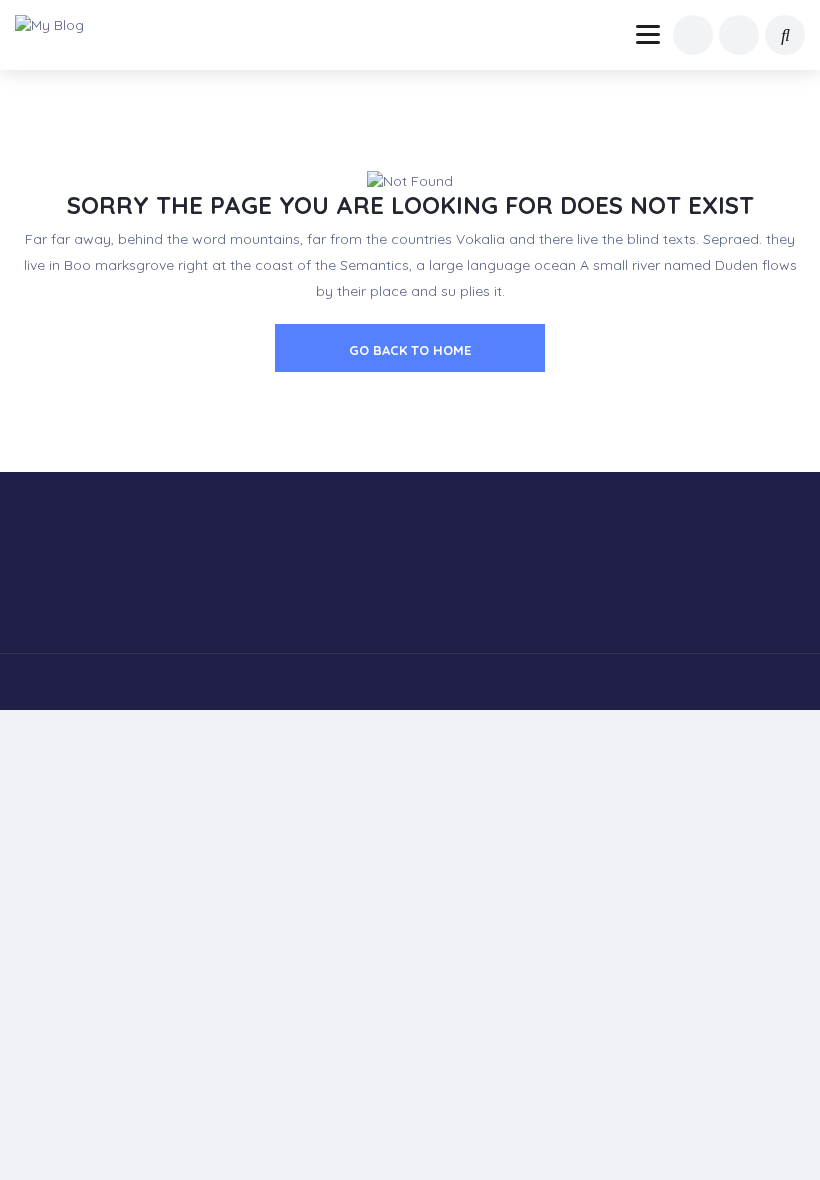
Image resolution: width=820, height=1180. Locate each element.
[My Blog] (62, 25)
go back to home (410, 350)
